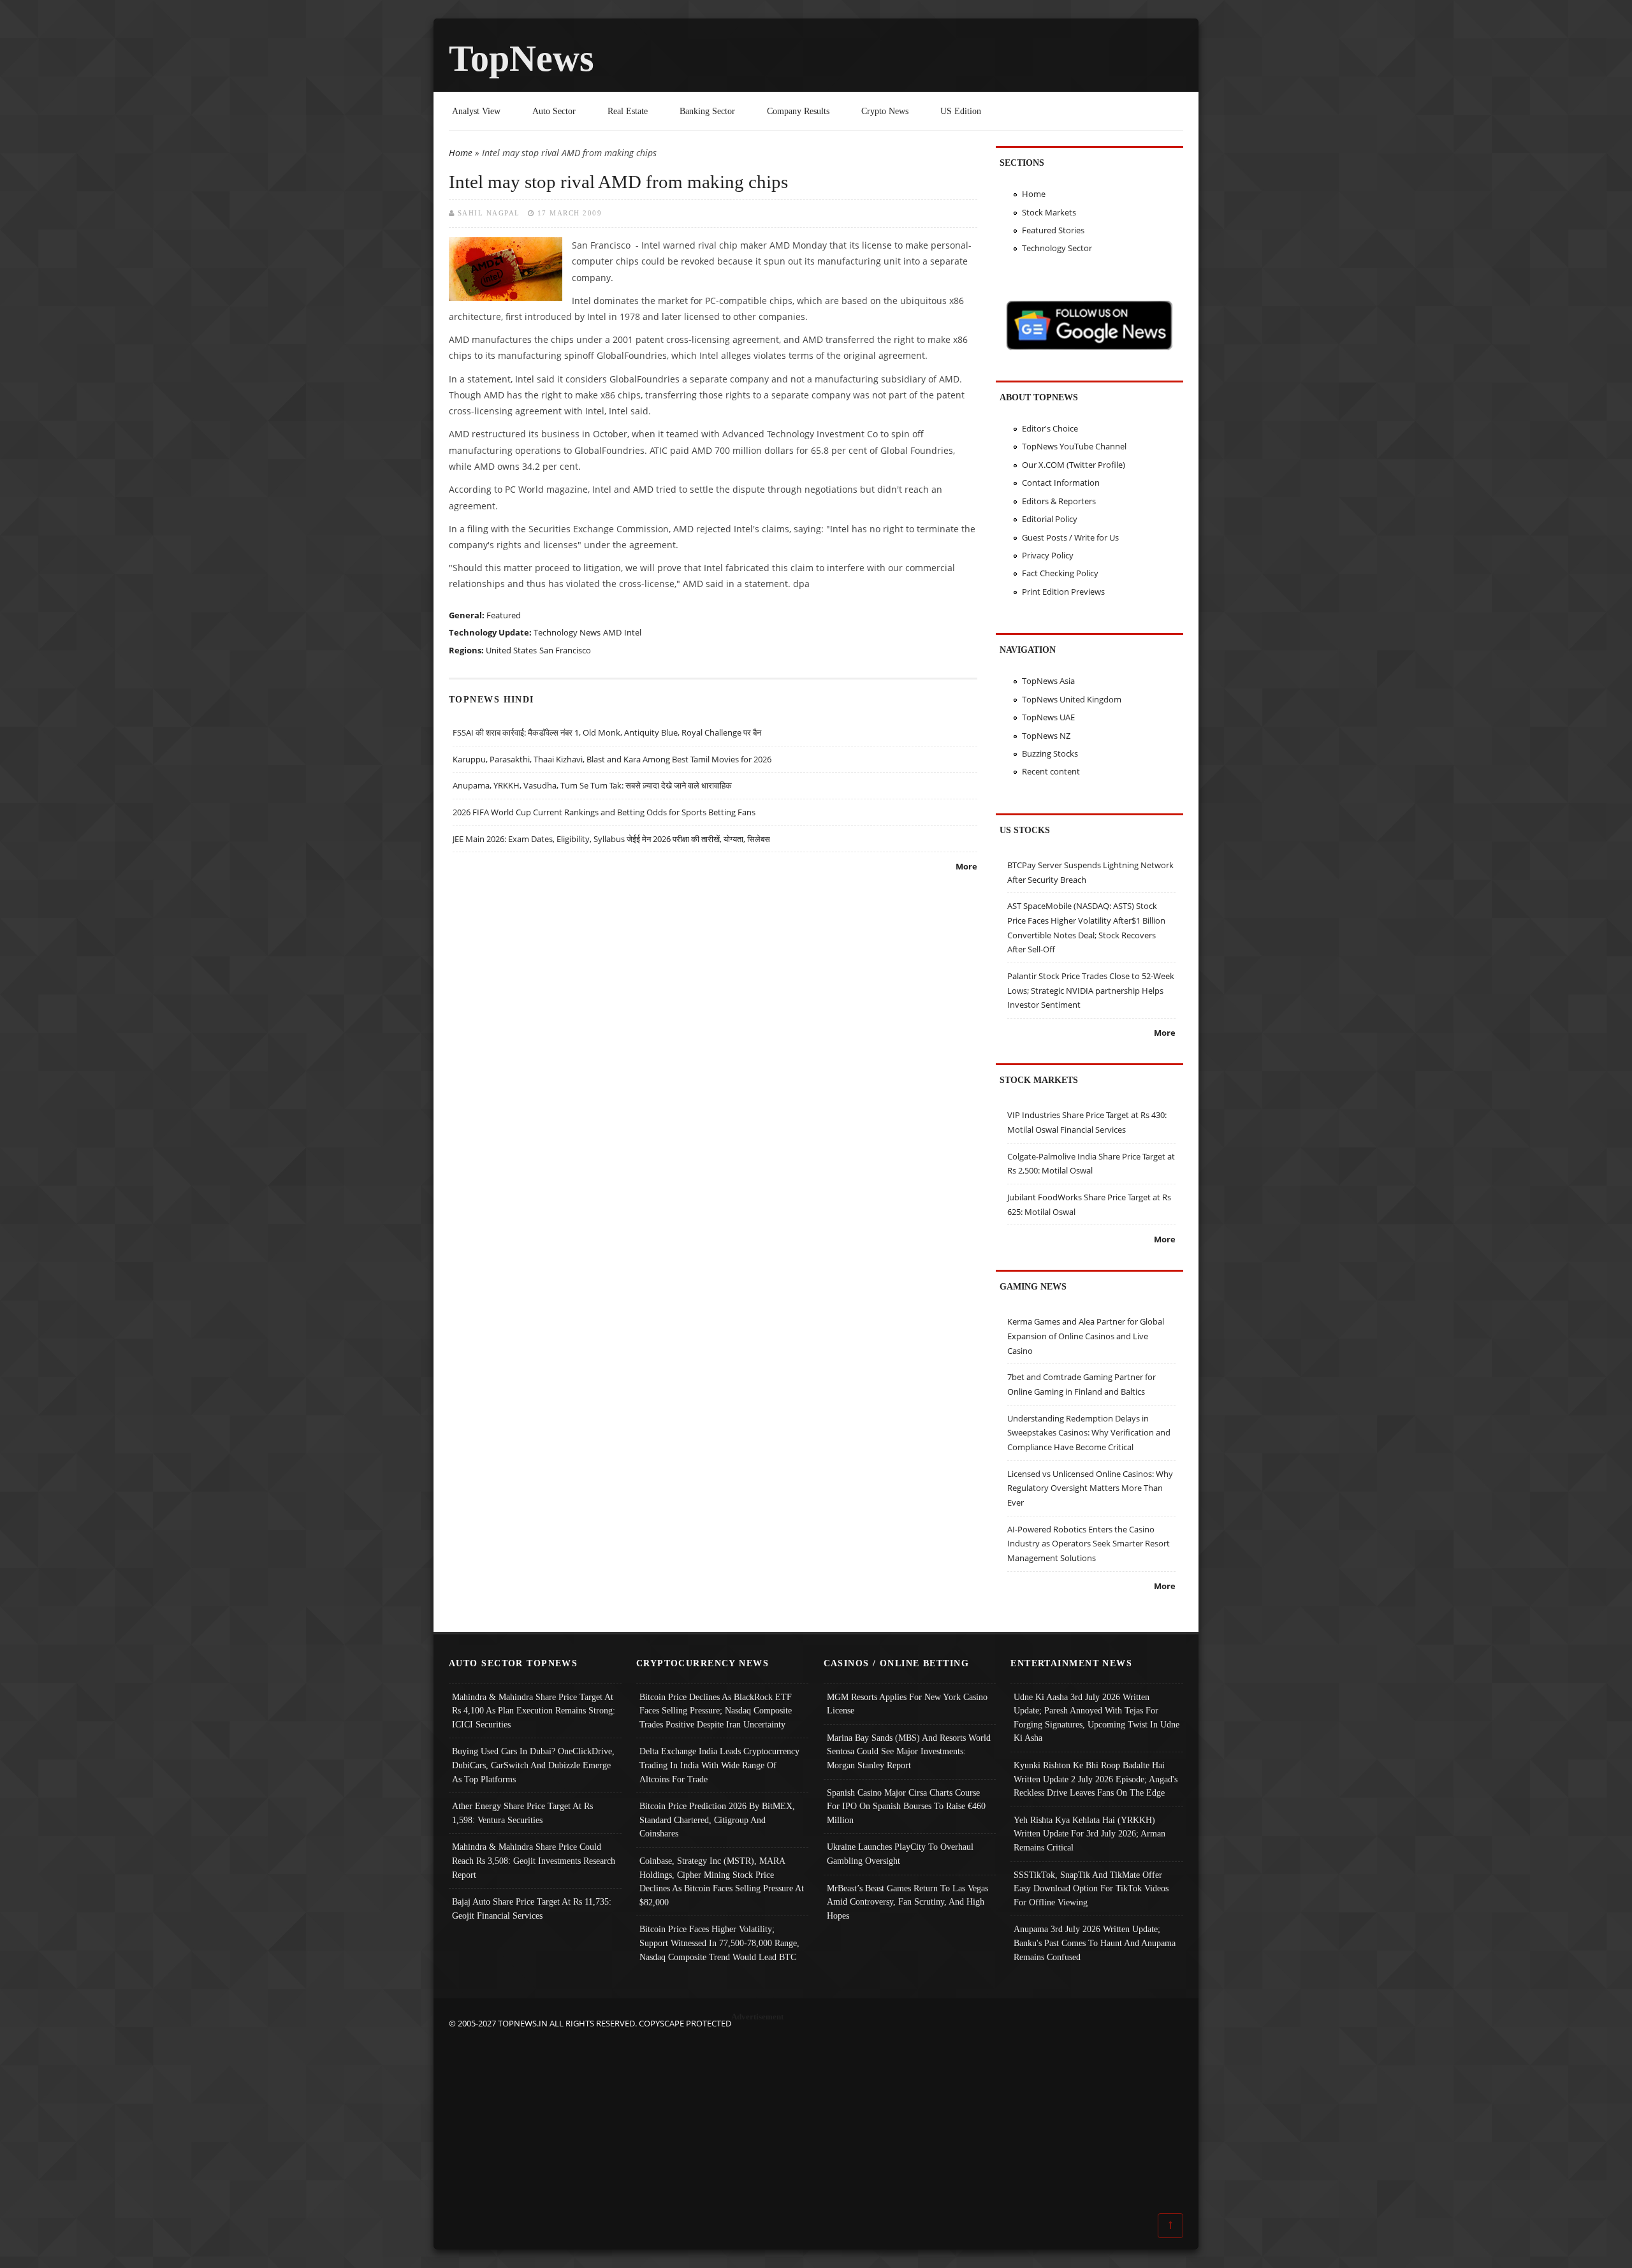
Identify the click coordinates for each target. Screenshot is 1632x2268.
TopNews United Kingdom (1072, 699)
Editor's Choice (1050, 428)
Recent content (1051, 771)
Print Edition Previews (1063, 592)
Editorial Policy (1050, 519)
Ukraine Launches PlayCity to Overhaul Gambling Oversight (900, 1854)
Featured (504, 615)
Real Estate (628, 111)
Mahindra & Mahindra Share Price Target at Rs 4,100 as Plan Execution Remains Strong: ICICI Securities (534, 1711)
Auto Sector (554, 111)
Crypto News (885, 111)
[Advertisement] (816, 2120)
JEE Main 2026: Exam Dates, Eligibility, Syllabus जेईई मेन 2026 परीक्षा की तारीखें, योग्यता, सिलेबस (611, 839)
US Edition (961, 111)
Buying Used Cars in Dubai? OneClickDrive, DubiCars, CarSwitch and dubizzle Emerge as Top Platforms (533, 1765)
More (966, 866)
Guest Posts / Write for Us (1070, 537)
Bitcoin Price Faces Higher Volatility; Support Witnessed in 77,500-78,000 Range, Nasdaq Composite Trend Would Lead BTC (719, 1943)
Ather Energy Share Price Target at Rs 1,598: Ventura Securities (522, 1813)
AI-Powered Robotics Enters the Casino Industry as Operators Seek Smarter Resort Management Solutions (1089, 1544)
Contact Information (1061, 483)
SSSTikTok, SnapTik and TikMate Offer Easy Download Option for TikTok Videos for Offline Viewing (1091, 1888)
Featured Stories (1053, 230)
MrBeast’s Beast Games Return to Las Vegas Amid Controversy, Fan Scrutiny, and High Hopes (907, 1902)
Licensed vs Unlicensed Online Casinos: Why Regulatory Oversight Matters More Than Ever (1090, 1488)
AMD (612, 632)
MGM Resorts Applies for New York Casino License (907, 1704)
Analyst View (476, 111)
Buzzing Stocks (1050, 753)
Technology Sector (1057, 248)
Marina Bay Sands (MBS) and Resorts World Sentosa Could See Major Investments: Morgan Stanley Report (909, 1751)
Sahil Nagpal (489, 213)
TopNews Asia (1048, 681)
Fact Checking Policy (1060, 573)
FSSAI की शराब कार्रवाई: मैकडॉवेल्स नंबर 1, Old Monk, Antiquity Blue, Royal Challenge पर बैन (607, 732)
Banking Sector (707, 111)
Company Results (798, 111)
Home (461, 153)
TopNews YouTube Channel (1074, 446)
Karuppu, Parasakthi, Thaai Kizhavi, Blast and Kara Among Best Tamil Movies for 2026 (612, 759)
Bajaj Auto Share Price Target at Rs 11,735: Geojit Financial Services (532, 1908)
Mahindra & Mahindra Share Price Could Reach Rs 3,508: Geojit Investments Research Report (534, 1860)
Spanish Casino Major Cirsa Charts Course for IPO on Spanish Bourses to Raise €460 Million (906, 1806)
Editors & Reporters (1059, 501)
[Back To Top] (1170, 2225)
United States (511, 650)
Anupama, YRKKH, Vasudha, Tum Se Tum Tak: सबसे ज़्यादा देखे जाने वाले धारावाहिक (592, 785)
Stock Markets (1049, 212)
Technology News (567, 632)
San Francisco (565, 650)
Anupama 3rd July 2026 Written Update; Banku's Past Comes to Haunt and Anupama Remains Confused (1095, 1943)
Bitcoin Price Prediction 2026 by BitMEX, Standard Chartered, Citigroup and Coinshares (717, 1820)
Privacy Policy (1048, 555)
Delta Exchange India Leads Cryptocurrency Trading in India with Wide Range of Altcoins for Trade (719, 1765)
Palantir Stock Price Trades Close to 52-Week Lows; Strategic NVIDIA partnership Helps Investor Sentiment (1091, 990)
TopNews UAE (1048, 717)
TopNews (521, 58)
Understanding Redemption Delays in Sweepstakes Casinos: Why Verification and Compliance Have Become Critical (1089, 1433)
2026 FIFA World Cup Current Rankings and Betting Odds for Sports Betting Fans (604, 812)
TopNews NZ (1046, 736)
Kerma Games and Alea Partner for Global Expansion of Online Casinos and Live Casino (1086, 1336)
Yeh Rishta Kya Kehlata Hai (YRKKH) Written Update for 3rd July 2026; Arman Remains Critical (1089, 1834)
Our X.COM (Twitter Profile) (1074, 465)
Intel (633, 632)
